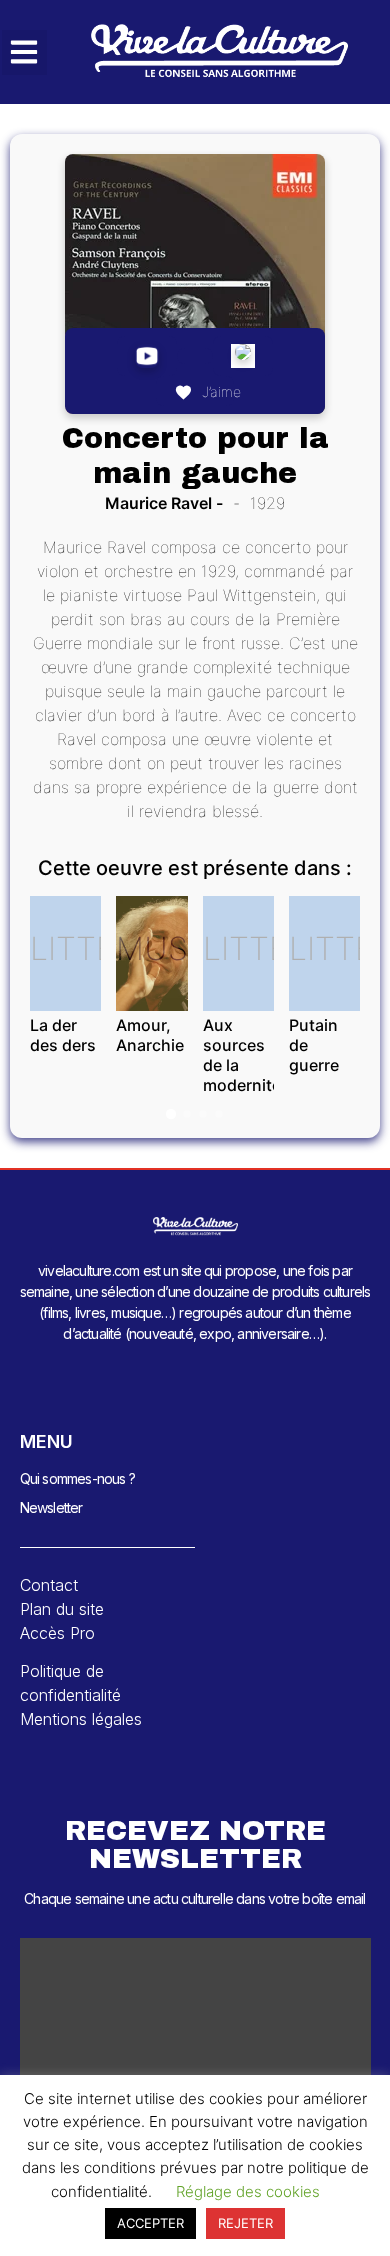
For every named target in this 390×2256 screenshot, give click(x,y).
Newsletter (51, 1507)
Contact (49, 1585)
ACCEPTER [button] (150, 2223)
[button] (24, 52)
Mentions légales (81, 1719)
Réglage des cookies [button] (248, 2191)
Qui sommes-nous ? (77, 1478)
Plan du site (62, 1609)
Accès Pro (57, 1633)
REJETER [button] (245, 2223)
